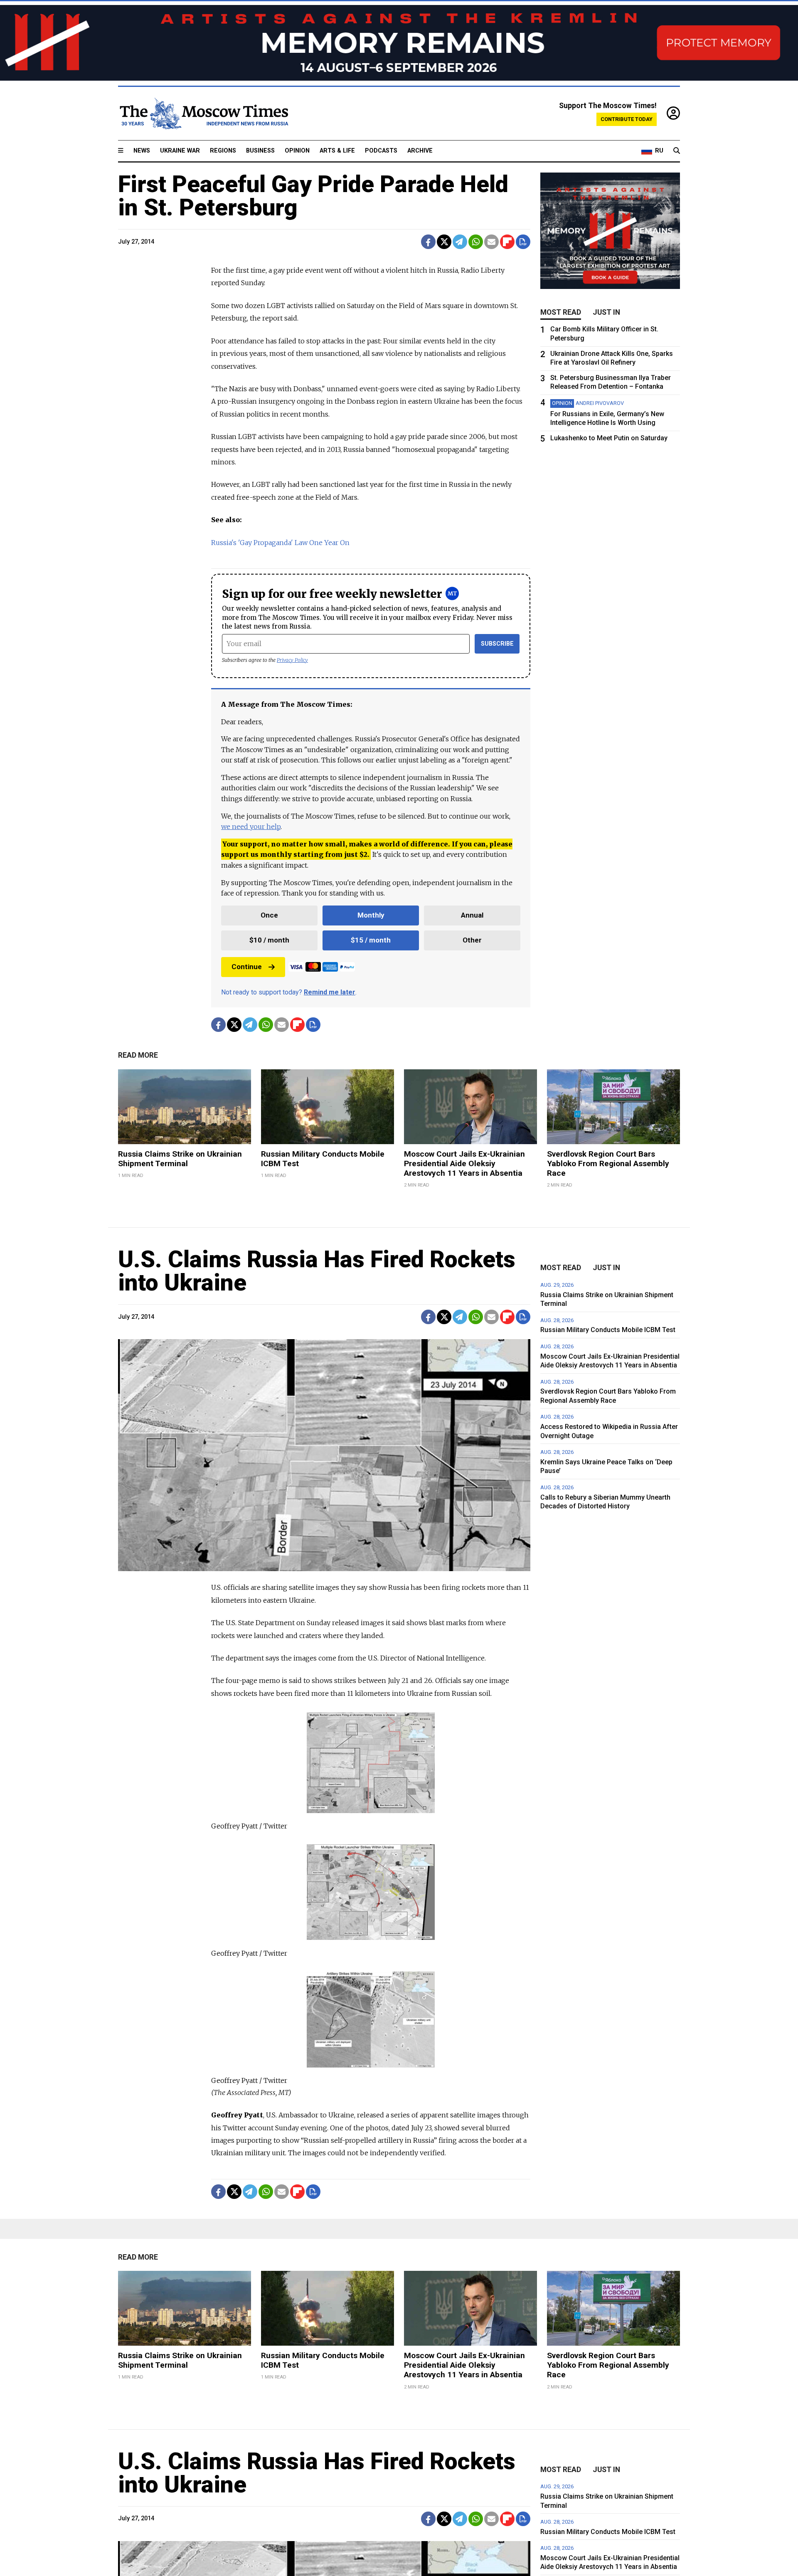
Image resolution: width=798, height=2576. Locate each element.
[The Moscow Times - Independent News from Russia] (203, 114)
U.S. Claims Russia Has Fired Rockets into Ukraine (317, 1271)
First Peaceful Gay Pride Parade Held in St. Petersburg (313, 196)
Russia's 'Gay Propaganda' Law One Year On (280, 543)
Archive (420, 151)
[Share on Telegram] (460, 242)
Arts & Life (337, 151)
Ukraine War (180, 151)
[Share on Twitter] (444, 242)
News (142, 151)
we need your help (251, 827)
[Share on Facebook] (428, 242)
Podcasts (381, 151)
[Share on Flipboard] (507, 242)
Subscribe (497, 644)
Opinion (297, 151)
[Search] (677, 151)
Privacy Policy (292, 660)
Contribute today (627, 119)
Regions (223, 151)
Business (260, 151)
